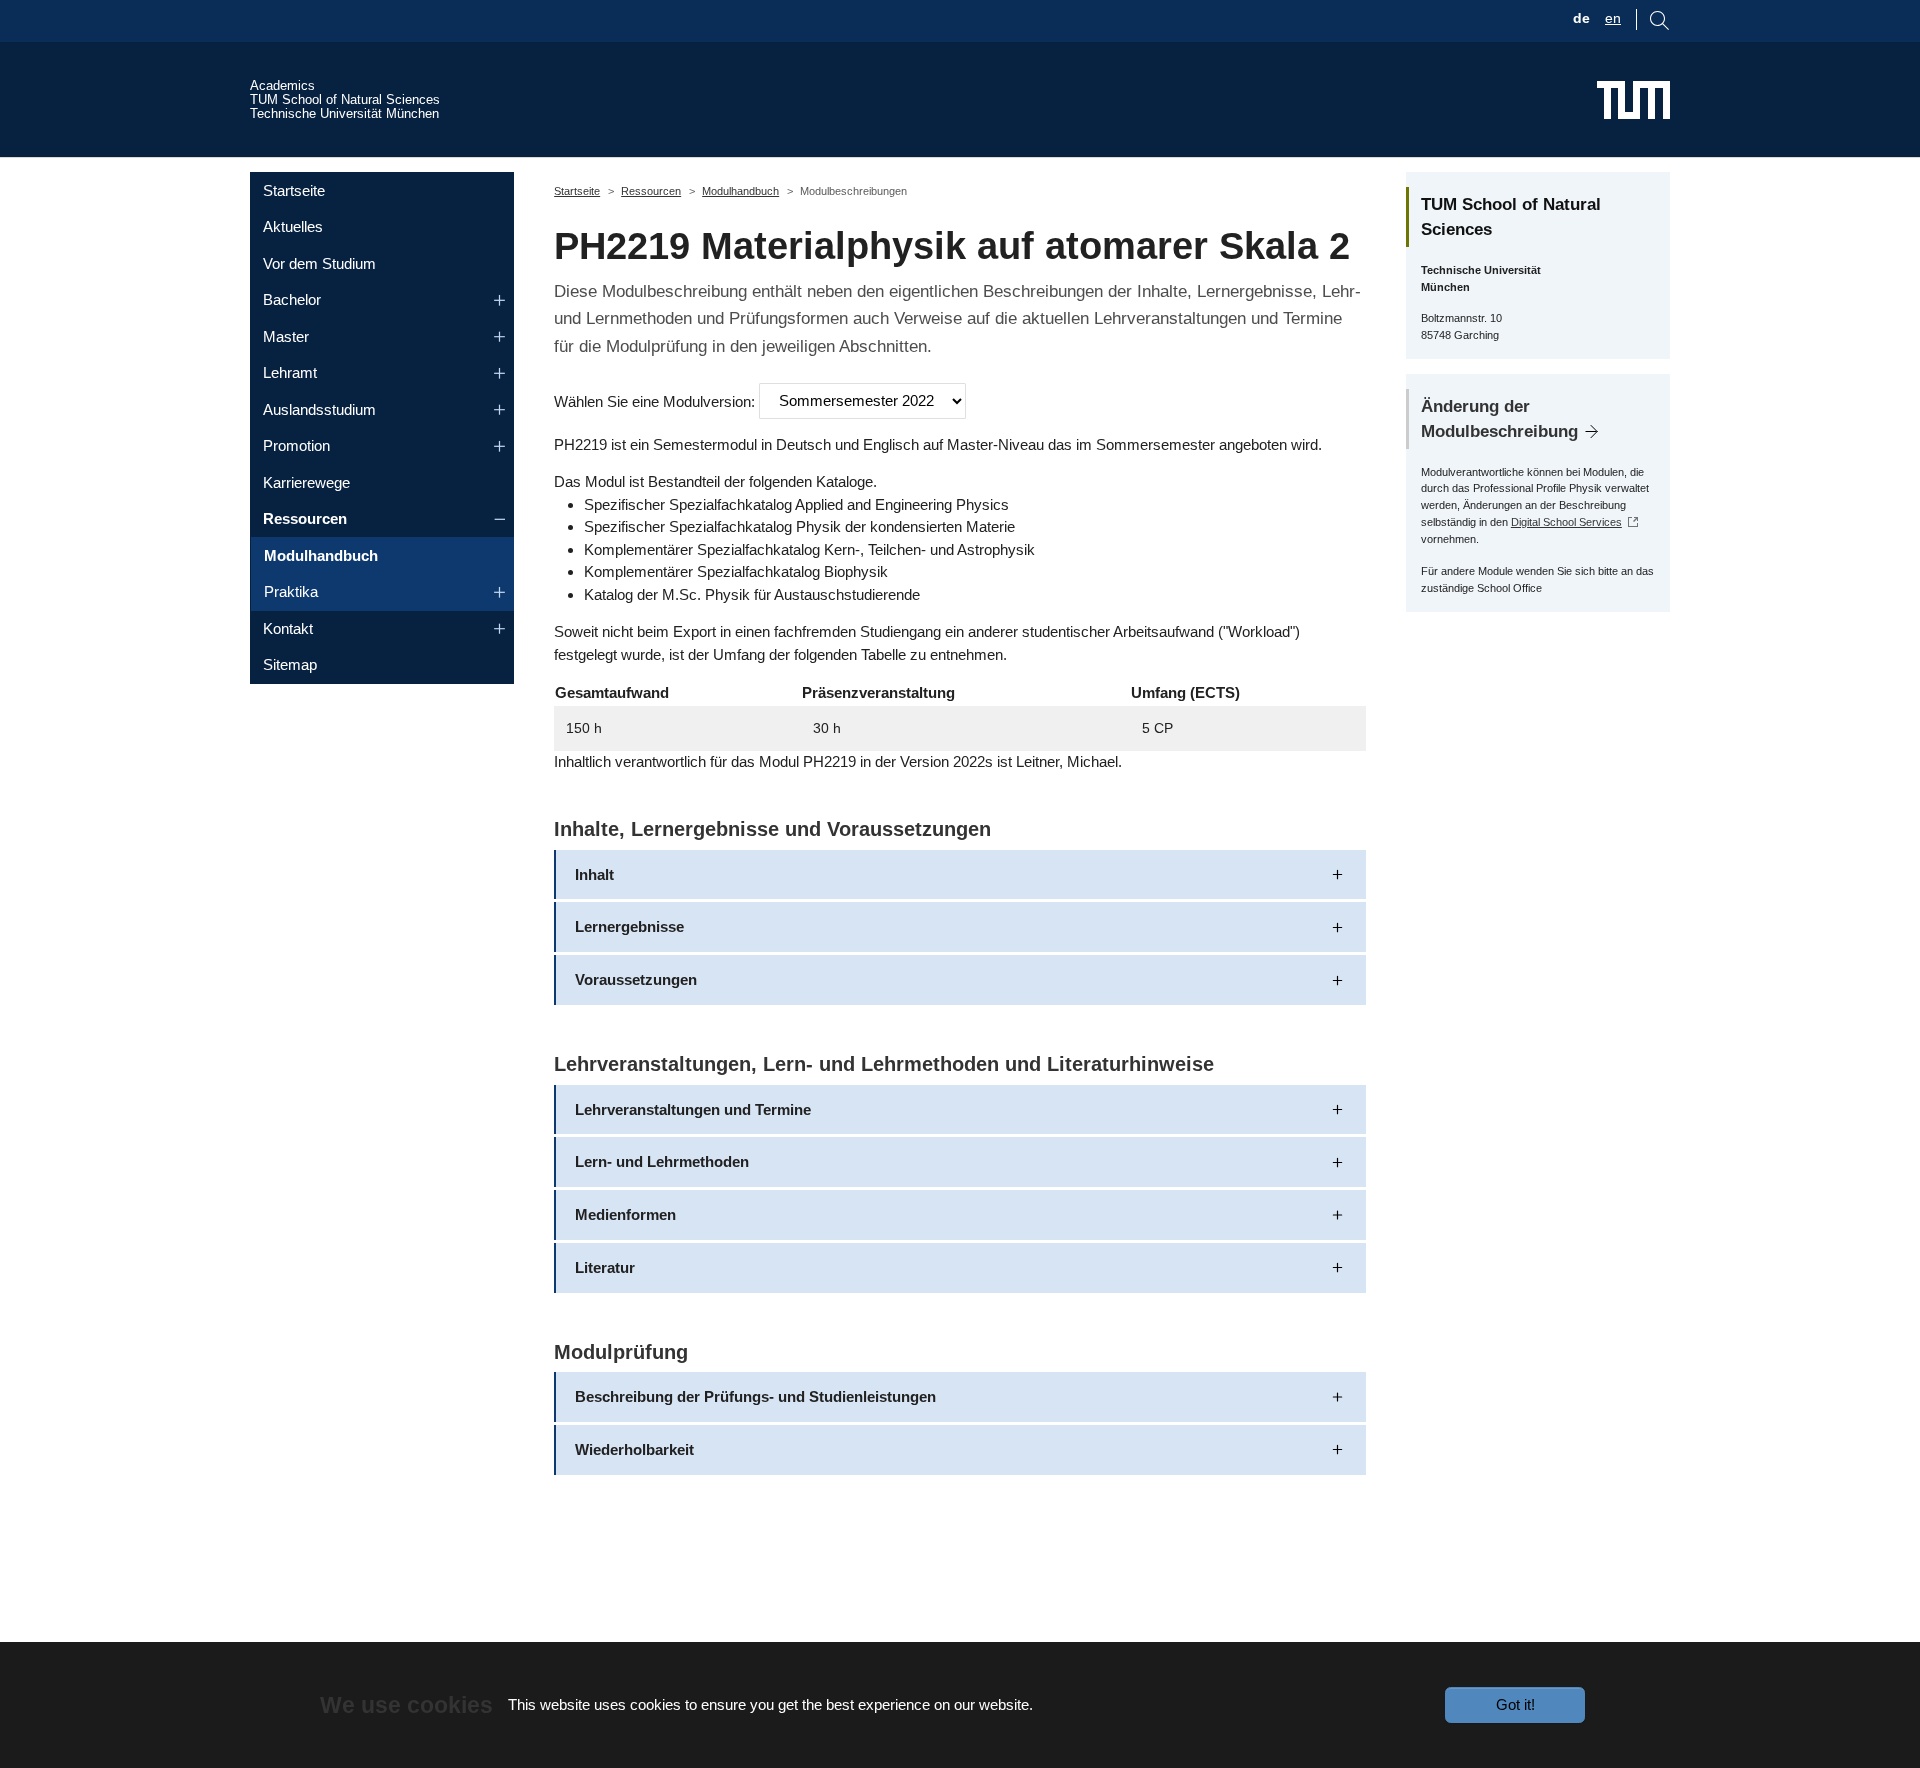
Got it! (1515, 1704)
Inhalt (594, 874)
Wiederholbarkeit (634, 1449)
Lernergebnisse (629, 926)
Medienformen (625, 1214)
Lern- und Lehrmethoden (662, 1161)
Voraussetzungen (636, 979)
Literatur (605, 1267)
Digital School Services (1566, 522)
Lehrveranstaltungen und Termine (693, 1109)
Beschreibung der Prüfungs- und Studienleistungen (755, 1396)
